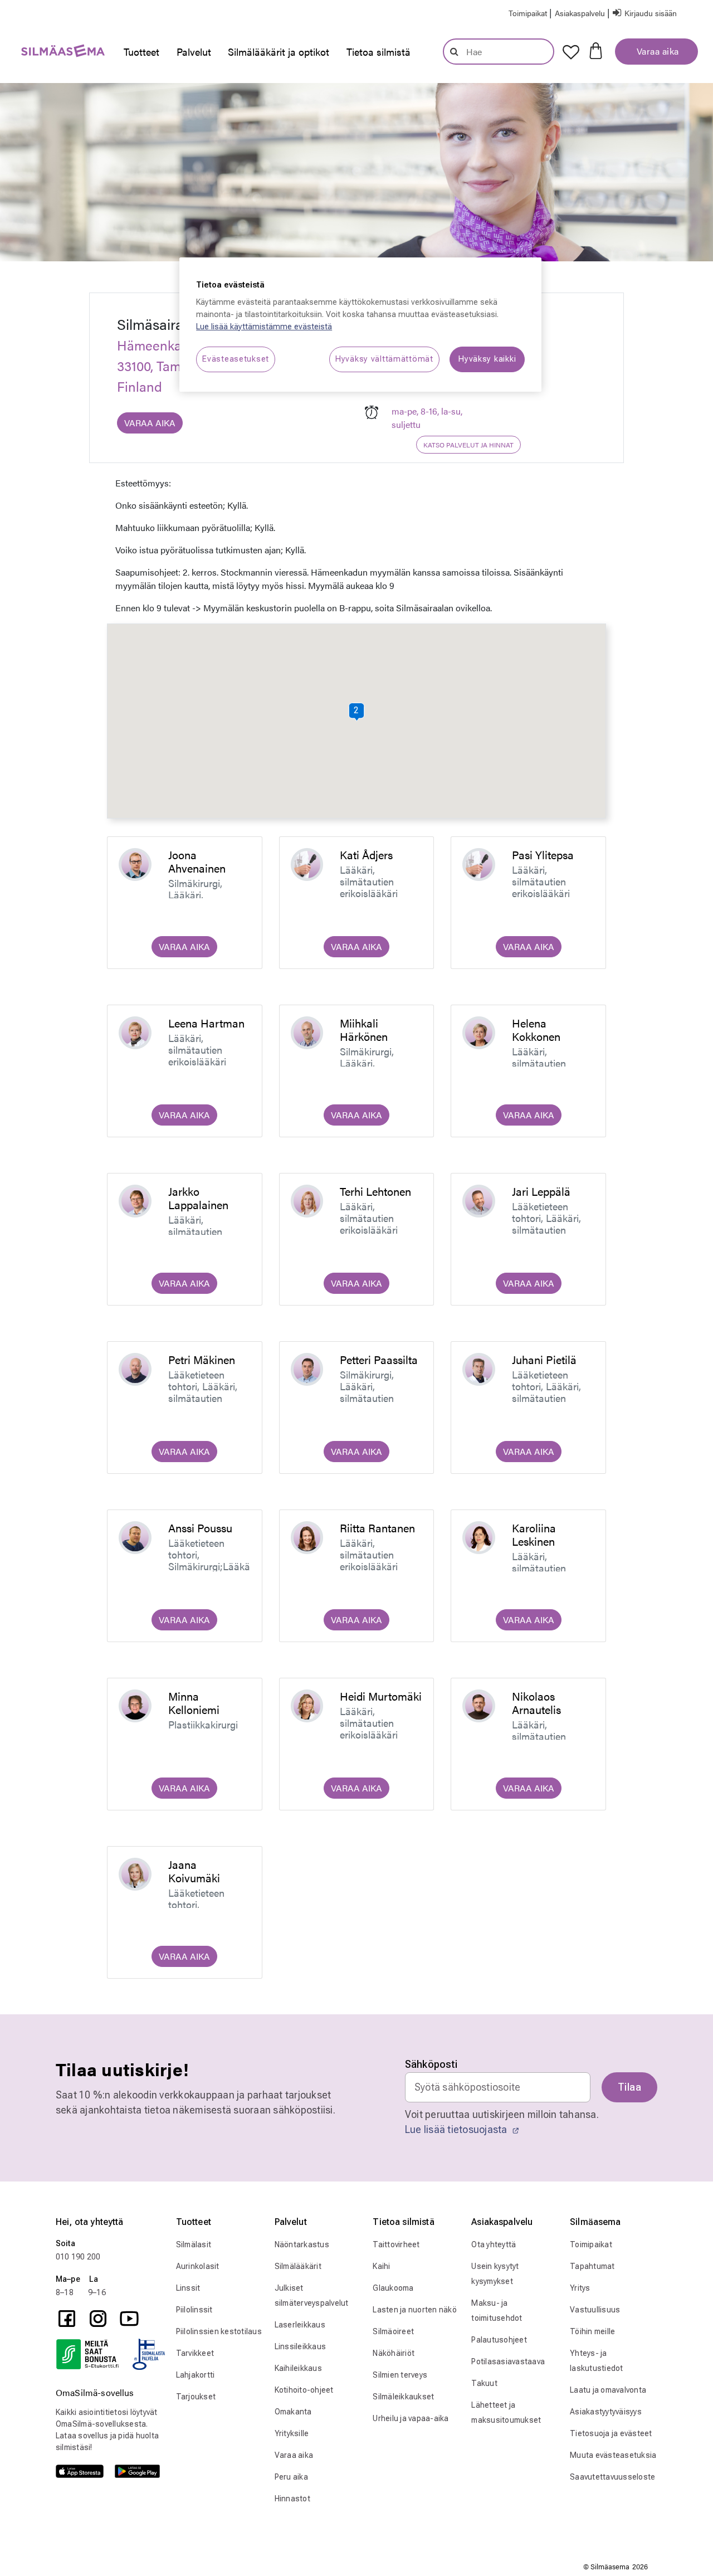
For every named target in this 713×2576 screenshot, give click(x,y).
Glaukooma (393, 2288)
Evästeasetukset (236, 359)
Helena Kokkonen (536, 1029)
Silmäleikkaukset (403, 2397)
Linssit (188, 2288)
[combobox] (499, 52)
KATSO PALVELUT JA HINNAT (468, 445)
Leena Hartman (206, 1023)
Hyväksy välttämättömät (384, 359)
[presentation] (141, 52)
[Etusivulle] (57, 53)
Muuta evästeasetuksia (613, 2455)
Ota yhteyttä (494, 2244)
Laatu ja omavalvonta (608, 2390)
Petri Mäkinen (202, 1359)
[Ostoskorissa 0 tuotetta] (596, 50)
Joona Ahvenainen (197, 861)
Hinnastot (292, 2499)
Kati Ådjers (366, 854)
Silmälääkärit (298, 2266)
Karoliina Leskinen (534, 1534)
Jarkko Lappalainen (198, 1198)
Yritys (580, 2288)
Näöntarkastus (302, 2244)
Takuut (484, 2383)
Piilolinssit (194, 2310)
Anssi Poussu (200, 1528)
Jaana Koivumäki (194, 1871)
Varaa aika (656, 51)
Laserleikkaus (300, 2325)
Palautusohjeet (499, 2340)
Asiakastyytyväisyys (606, 2412)
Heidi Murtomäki (381, 1696)
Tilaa (629, 2087)
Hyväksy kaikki (487, 359)
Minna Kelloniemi (194, 1703)
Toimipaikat (591, 2244)
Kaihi (381, 2266)
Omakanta (293, 2412)
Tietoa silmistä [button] (379, 52)
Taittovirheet (396, 2244)
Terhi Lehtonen (375, 1191)
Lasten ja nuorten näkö (415, 2310)
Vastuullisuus (595, 2310)
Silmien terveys (400, 2375)
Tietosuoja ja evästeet (611, 2433)
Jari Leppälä (541, 1191)
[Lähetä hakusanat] (454, 51)
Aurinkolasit (198, 2266)
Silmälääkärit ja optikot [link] (279, 52)
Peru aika (291, 2477)
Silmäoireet (393, 2331)
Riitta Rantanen (377, 1528)
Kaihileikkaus (298, 2368)
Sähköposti (431, 2064)
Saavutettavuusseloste (612, 2477)
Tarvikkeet (195, 2353)
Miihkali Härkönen (364, 1029)
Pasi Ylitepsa (543, 854)
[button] (581, 13)
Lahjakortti (196, 2375)
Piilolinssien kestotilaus (219, 2331)
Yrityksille (292, 2433)
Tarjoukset (196, 2397)
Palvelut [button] (194, 52)
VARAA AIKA (150, 423)
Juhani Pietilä (544, 1359)
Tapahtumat (592, 2266)
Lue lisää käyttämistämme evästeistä (264, 327)
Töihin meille (592, 2331)
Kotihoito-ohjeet (304, 2390)
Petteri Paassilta (379, 1359)
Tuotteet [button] (141, 52)
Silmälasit (194, 2244)
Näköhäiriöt (394, 2353)
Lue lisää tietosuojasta (457, 2129)
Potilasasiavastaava (508, 2361)
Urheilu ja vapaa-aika (411, 2418)
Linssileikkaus (301, 2346)
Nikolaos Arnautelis (536, 1703)
